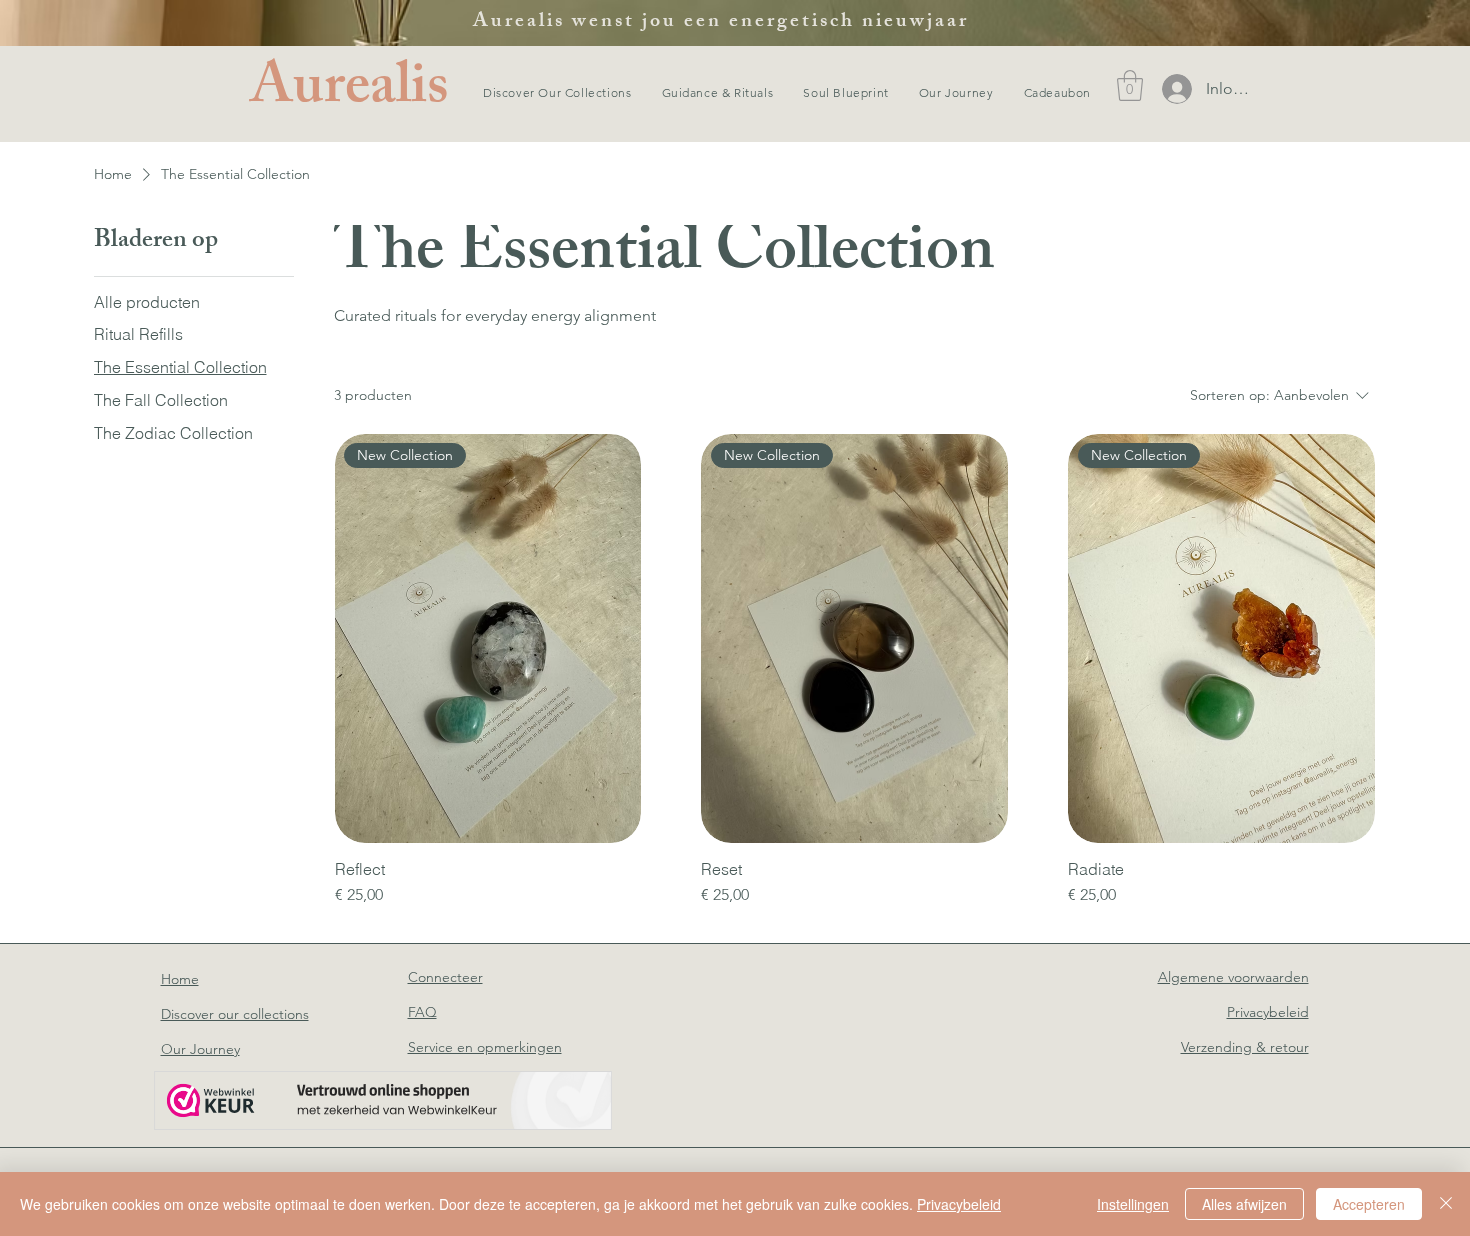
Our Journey (200, 1049)
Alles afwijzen (1244, 1204)
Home (180, 979)
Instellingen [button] (1133, 1204)
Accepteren (1369, 1204)
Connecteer (445, 977)
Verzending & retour (1245, 1047)
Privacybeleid (959, 1204)
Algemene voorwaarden (1233, 977)
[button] (1130, 85)
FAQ (422, 1012)
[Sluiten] (1446, 1204)
